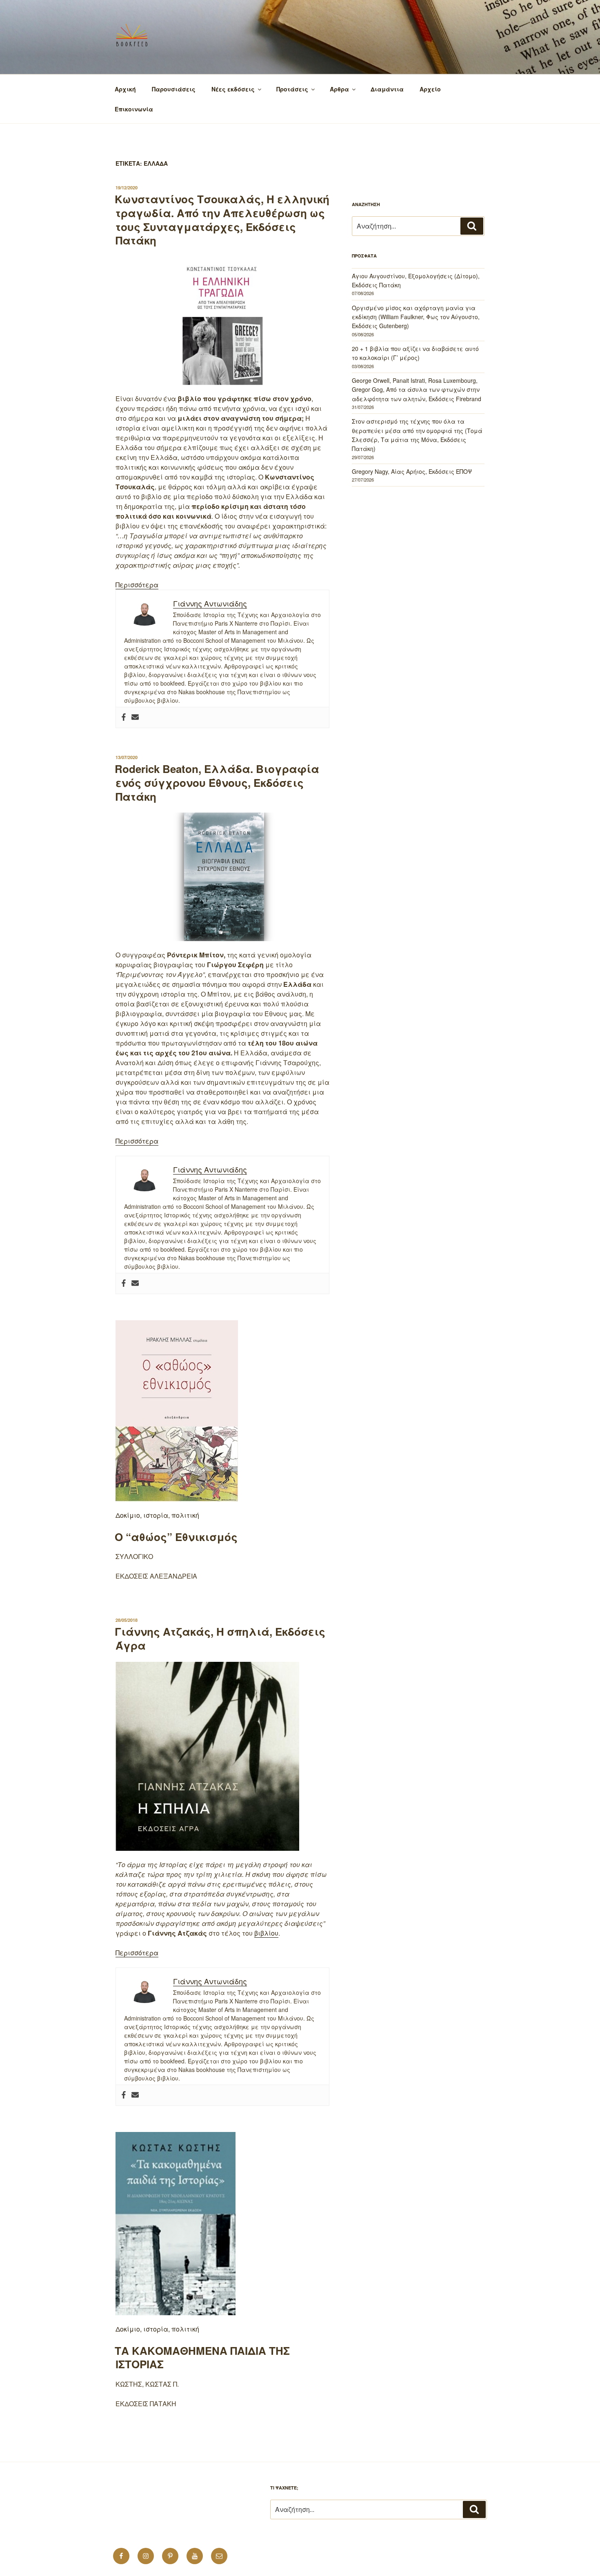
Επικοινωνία (134, 109)
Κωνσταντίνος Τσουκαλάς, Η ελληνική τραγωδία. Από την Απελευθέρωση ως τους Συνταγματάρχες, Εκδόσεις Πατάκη (222, 220)
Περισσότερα (137, 585)
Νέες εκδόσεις (233, 89)
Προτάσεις (292, 89)
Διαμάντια (387, 89)
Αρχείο (430, 89)
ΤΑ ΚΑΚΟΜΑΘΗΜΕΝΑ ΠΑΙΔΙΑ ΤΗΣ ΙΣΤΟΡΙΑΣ (202, 2357)
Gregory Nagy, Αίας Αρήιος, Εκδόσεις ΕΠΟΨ (412, 471)
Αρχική (125, 89)
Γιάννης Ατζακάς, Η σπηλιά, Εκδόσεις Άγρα (220, 1638)
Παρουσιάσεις (174, 89)
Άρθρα (339, 89)
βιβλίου (266, 1933)
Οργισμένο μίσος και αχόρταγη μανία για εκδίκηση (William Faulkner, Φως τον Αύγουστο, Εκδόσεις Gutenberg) (416, 317)
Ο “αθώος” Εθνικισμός (176, 1537)
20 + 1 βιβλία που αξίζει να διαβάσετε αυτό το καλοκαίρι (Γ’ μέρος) (415, 353)
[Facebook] (124, 717)
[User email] (135, 717)
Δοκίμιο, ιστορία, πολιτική (157, 1515)
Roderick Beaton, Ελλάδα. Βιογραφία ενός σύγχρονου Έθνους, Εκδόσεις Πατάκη (217, 783)
